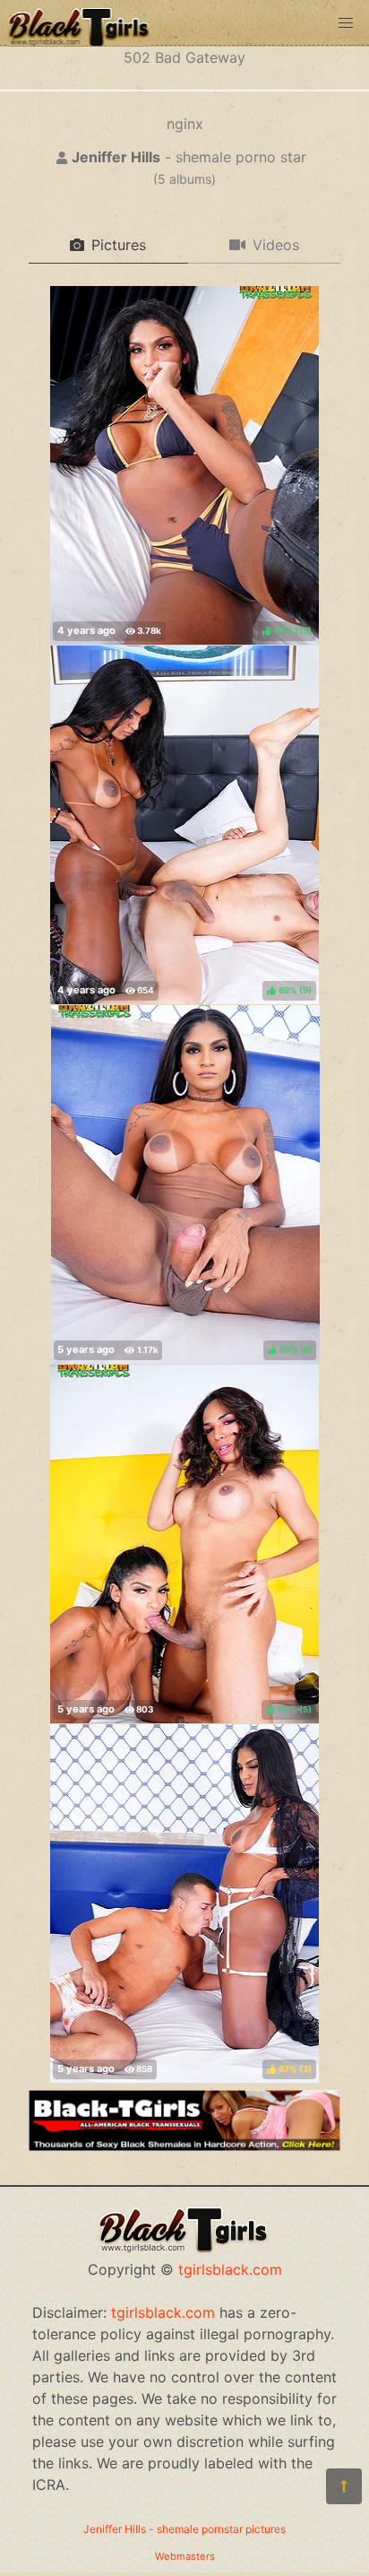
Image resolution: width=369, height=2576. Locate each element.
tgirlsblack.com (230, 2269)
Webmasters (185, 2556)
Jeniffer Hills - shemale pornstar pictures (184, 2529)
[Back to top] (344, 2486)
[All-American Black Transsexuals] (184, 2146)
